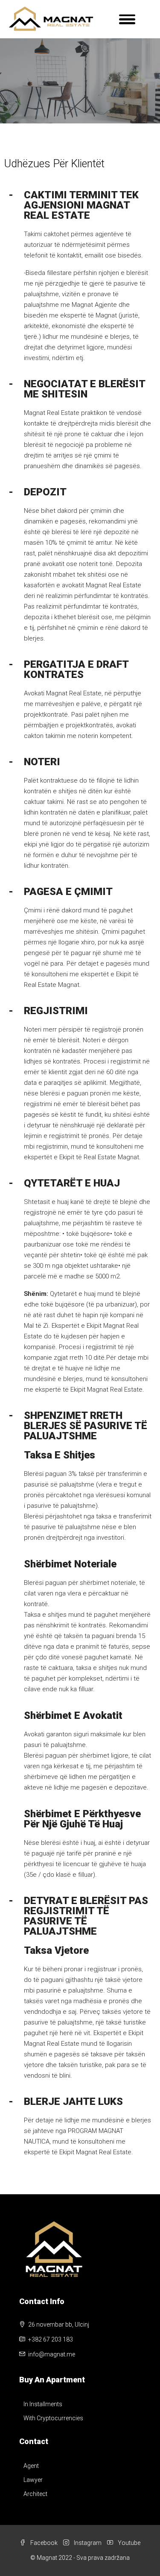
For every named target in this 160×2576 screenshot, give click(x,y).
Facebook (43, 2543)
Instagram (87, 2543)
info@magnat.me (52, 2354)
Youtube (128, 2543)
